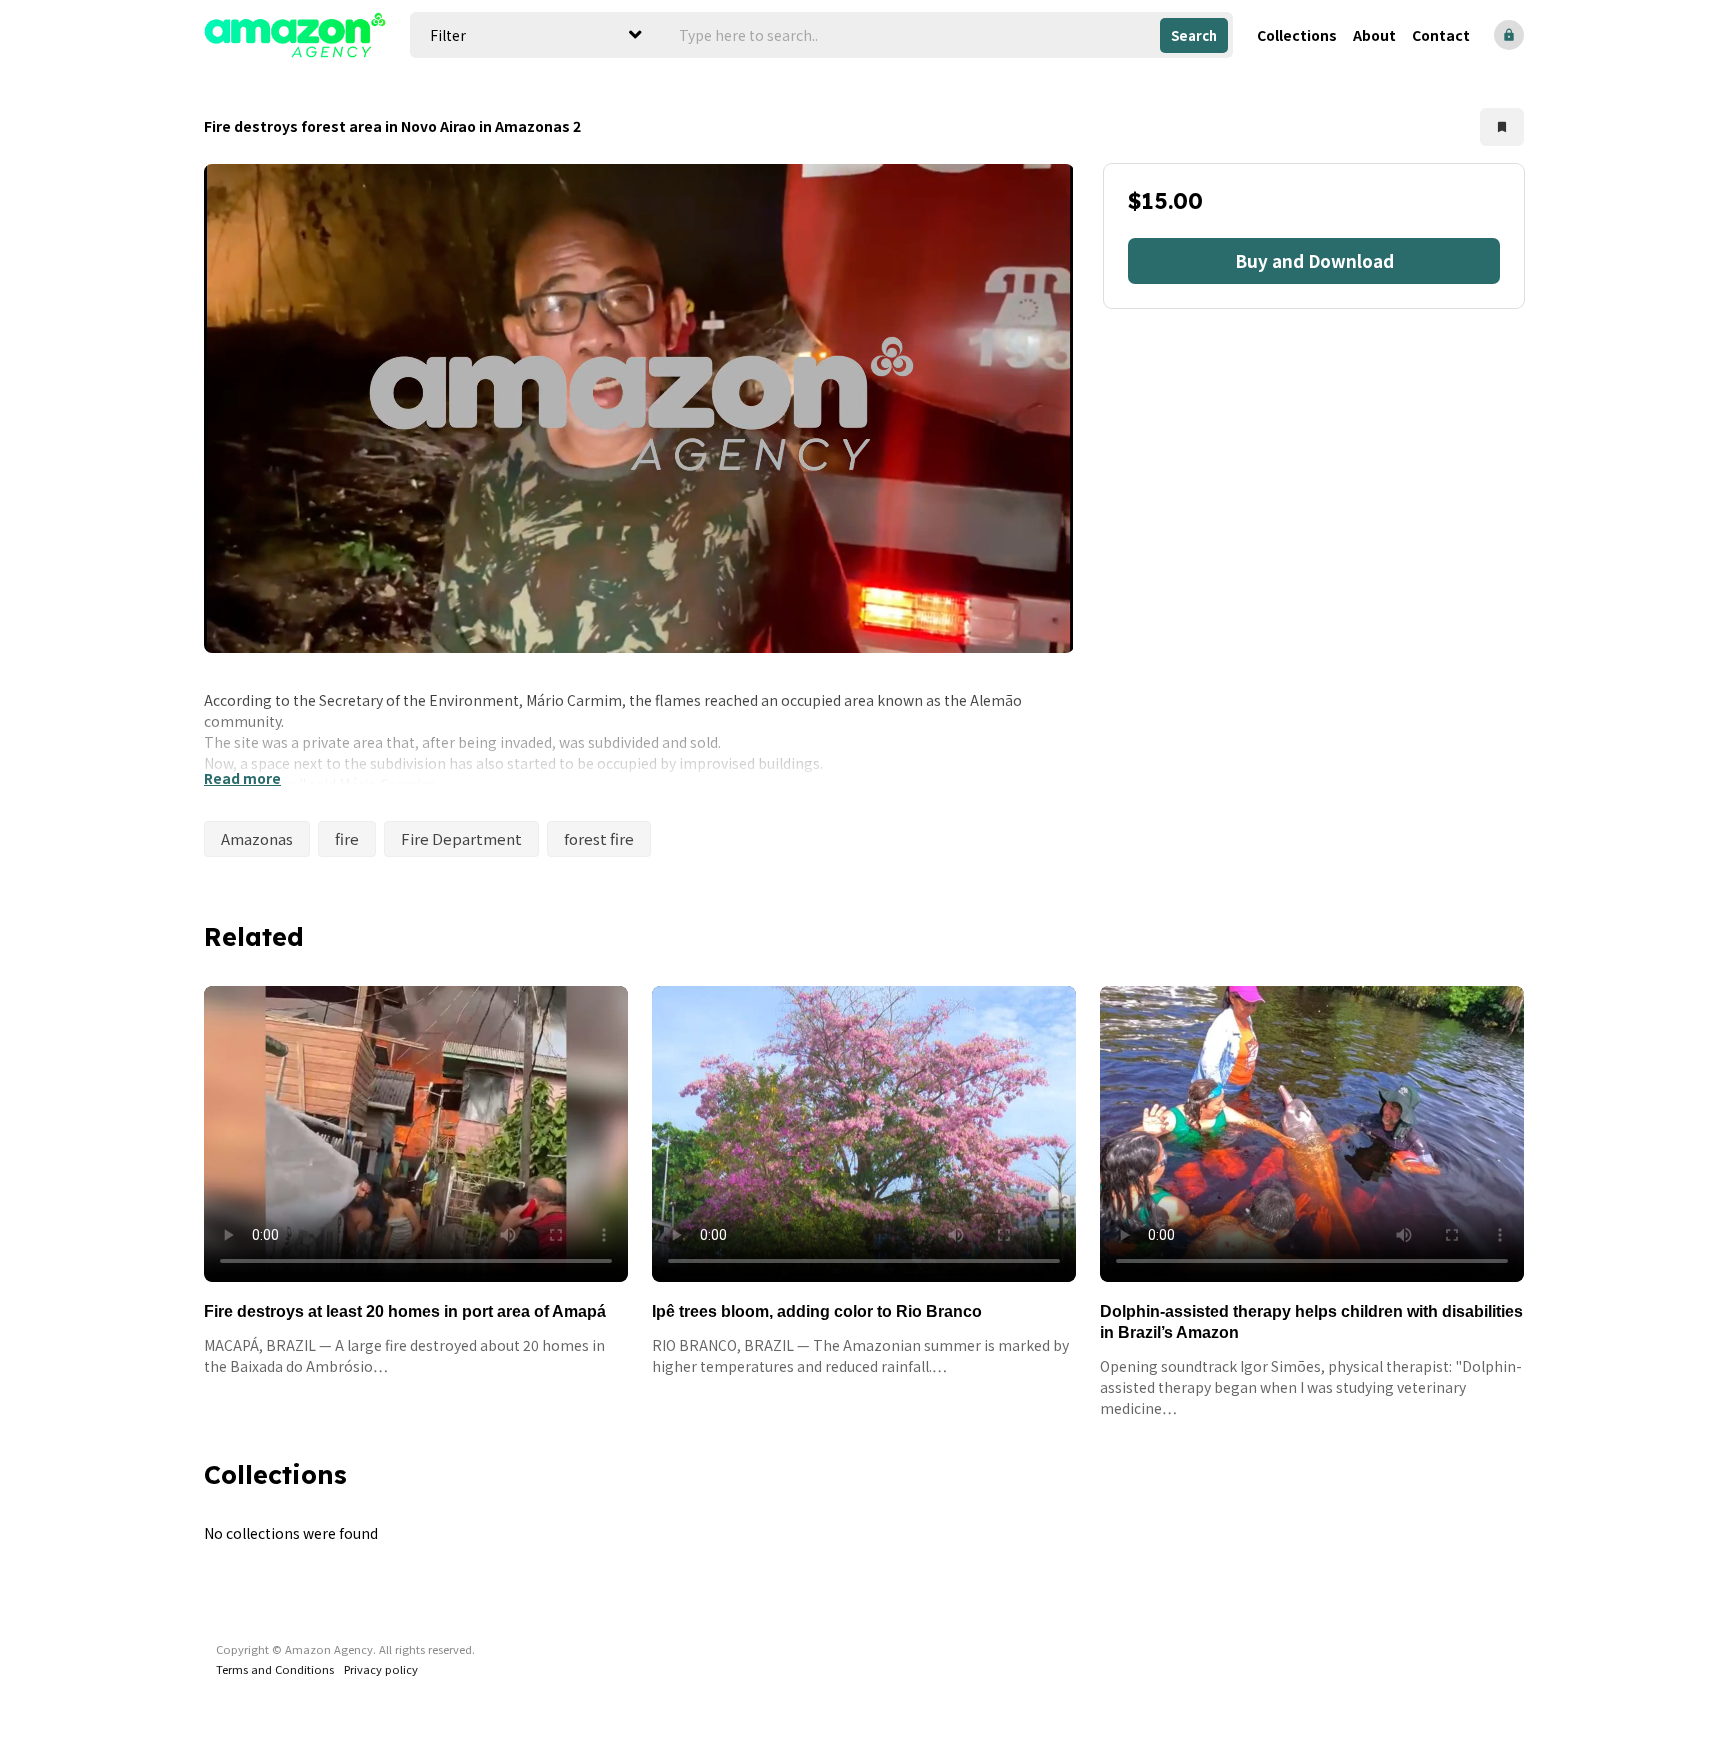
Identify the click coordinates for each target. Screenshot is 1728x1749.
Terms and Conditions (275, 1669)
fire (347, 838)
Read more (242, 778)
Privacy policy (381, 1669)
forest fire (599, 838)
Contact (1441, 35)
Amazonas (257, 838)
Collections (1297, 35)
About (1374, 35)
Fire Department (461, 838)
